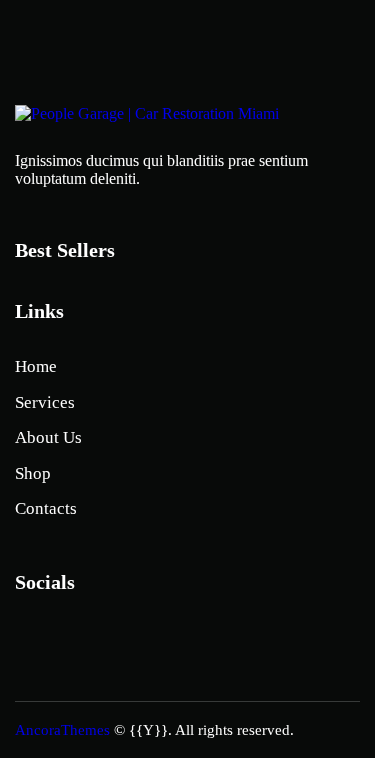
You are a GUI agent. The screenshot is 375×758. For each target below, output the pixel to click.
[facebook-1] (90, 640)
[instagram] (37, 640)
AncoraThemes (62, 730)
